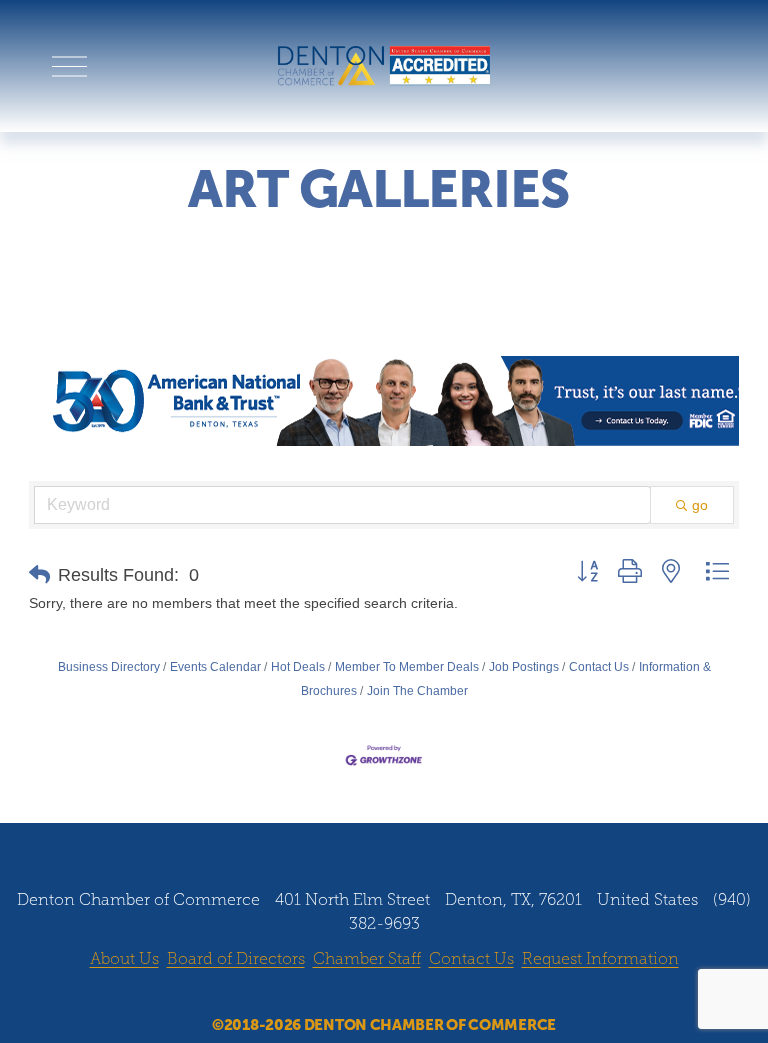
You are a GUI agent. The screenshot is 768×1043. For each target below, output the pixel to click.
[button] (39, 575)
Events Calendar (215, 667)
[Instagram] (365, 994)
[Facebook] (327, 994)
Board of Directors (236, 958)
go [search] (700, 505)
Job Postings (524, 667)
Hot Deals (298, 667)
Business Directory (109, 667)
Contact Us (599, 667)
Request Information (600, 958)
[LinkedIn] (403, 994)
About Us (124, 958)
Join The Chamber (417, 691)
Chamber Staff (367, 958)
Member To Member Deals (407, 667)
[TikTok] (441, 994)
